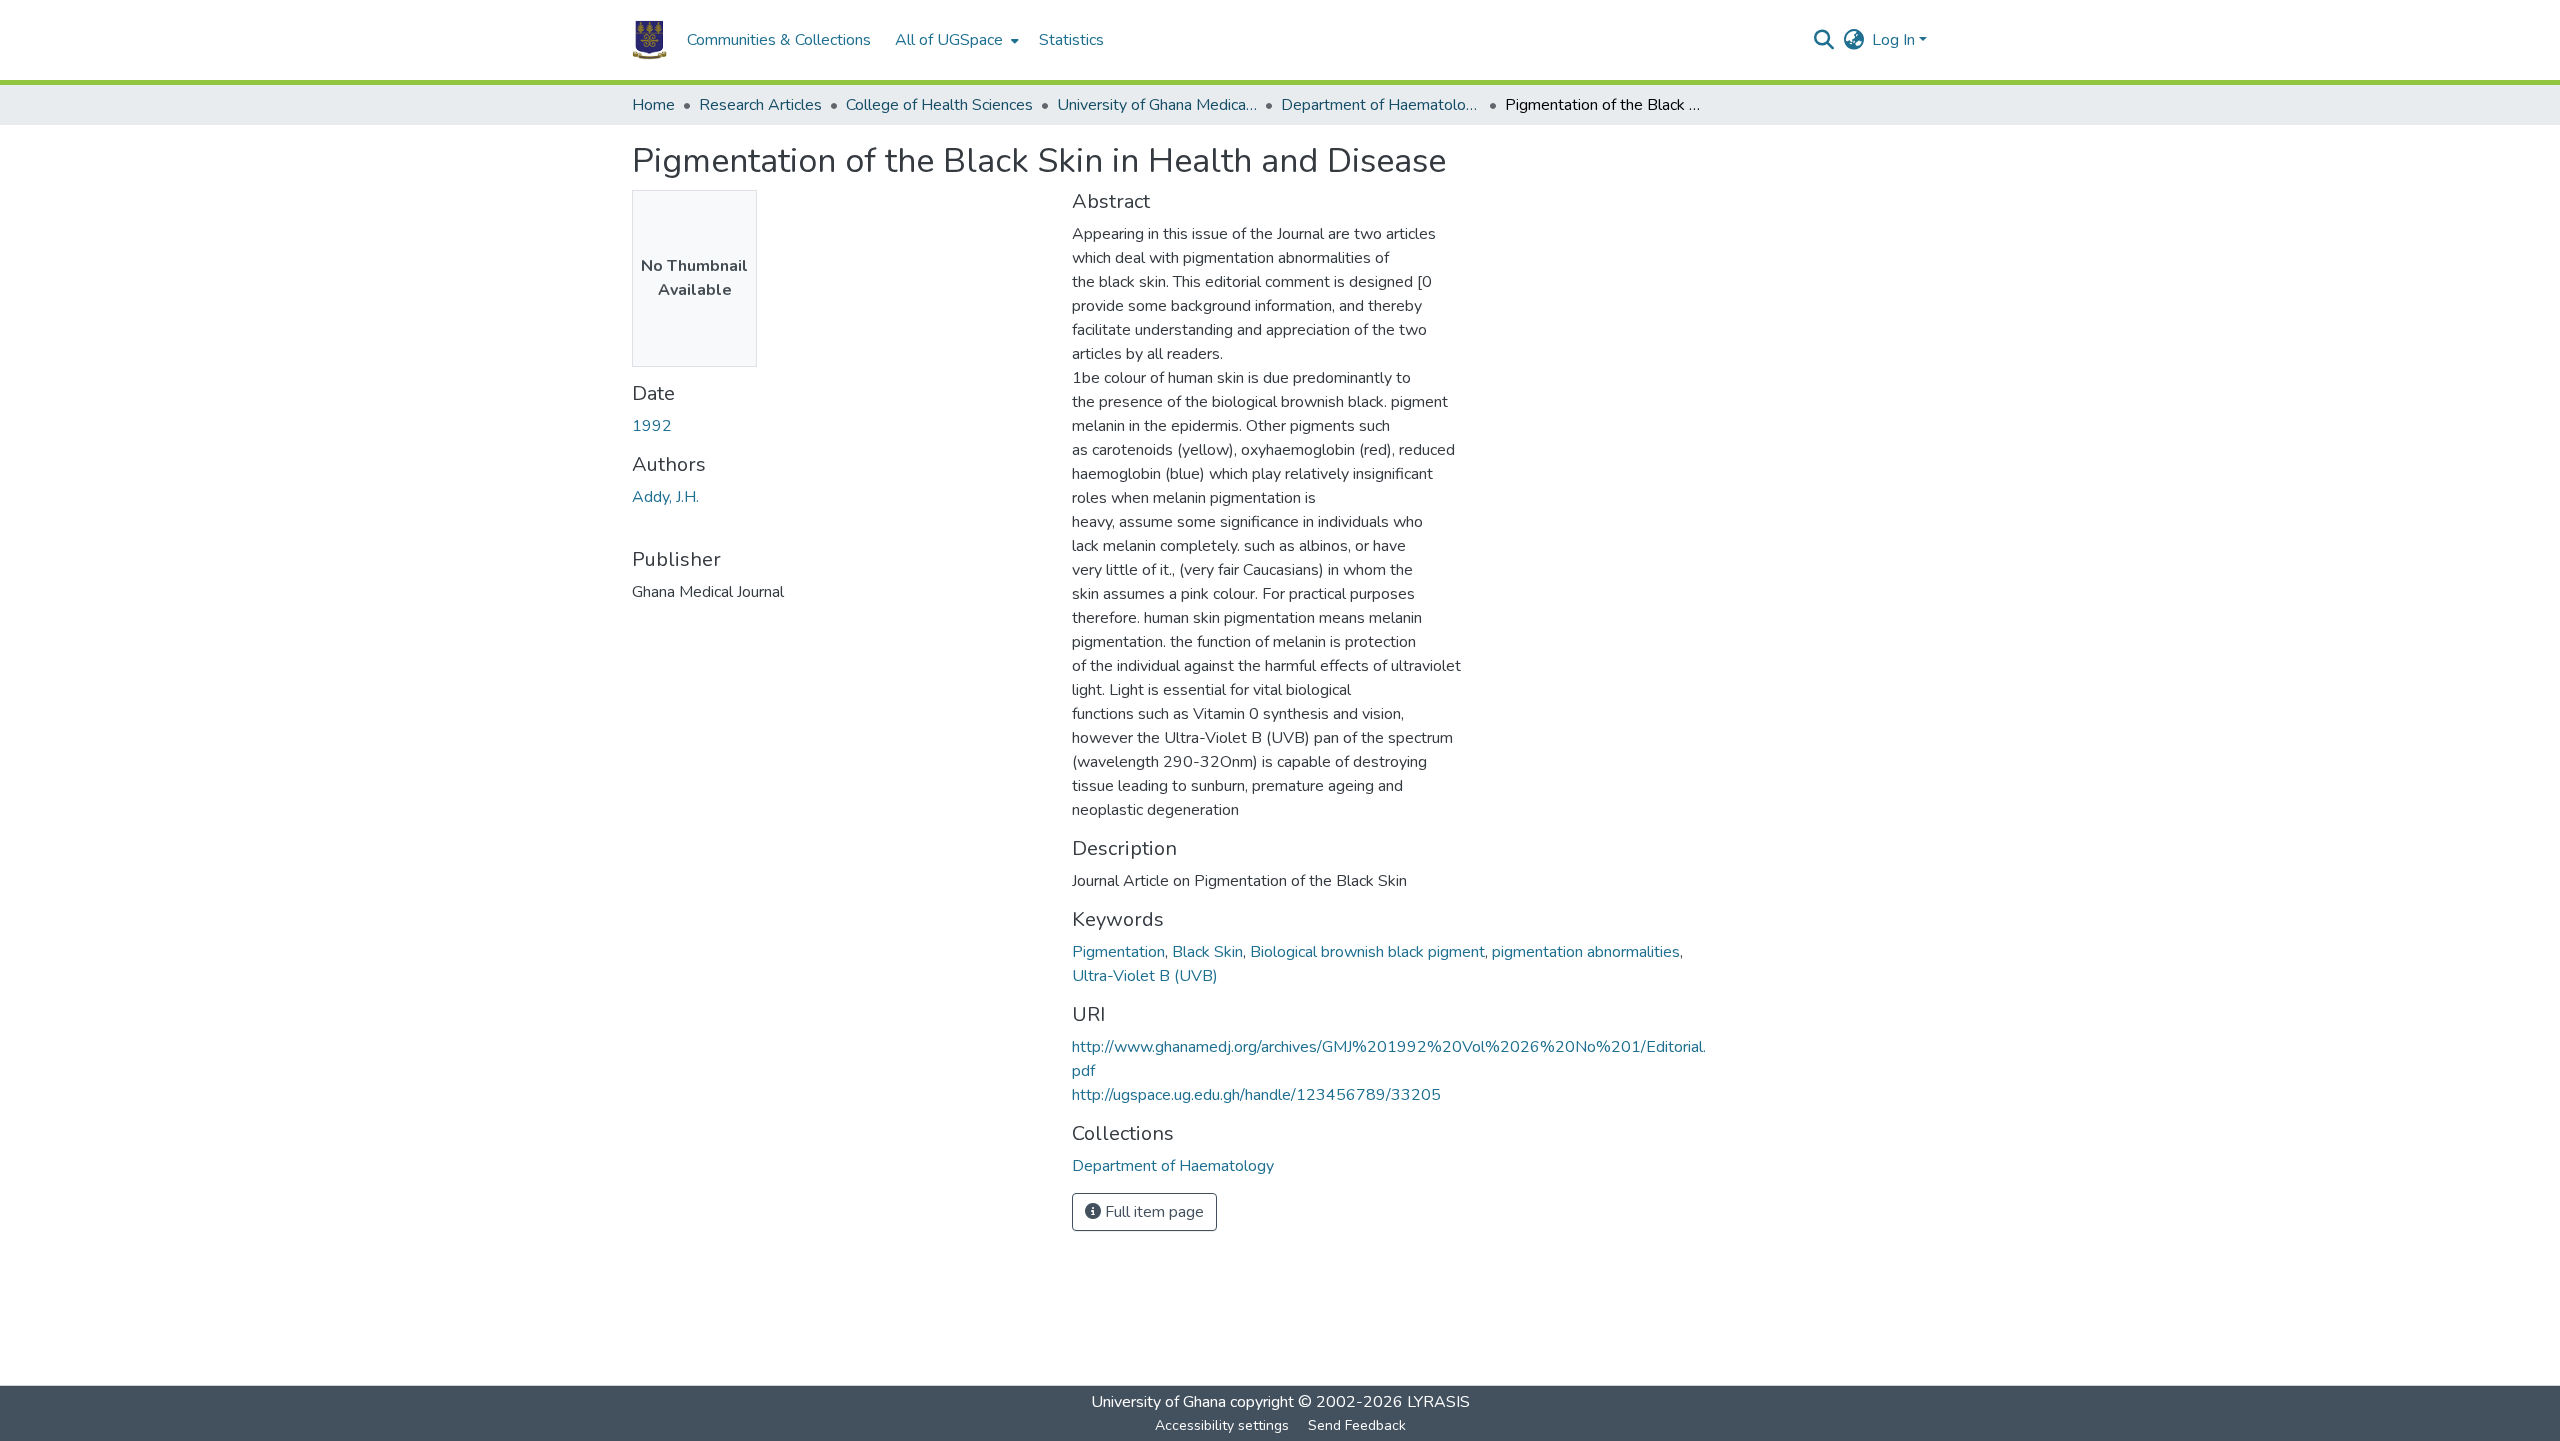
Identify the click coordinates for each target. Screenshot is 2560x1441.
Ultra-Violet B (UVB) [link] (1145, 976)
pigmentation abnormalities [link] (1586, 952)
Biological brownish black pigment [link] (1367, 952)
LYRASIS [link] (1438, 1402)
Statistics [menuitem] (1071, 40)
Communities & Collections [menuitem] (779, 40)
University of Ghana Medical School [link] (1157, 105)
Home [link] (653, 105)
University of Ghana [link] (1158, 1402)
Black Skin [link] (1207, 952)
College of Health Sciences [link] (939, 105)
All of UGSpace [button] (949, 40)
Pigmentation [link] (1118, 952)
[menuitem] (955, 40)
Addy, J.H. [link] (665, 497)
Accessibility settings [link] (1222, 1425)
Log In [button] (1895, 40)
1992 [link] (652, 426)
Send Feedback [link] (1357, 1425)
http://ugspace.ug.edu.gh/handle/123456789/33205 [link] (1256, 1095)
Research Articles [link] (760, 105)
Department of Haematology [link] (1381, 105)
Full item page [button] (1152, 1212)
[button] (649, 40)
